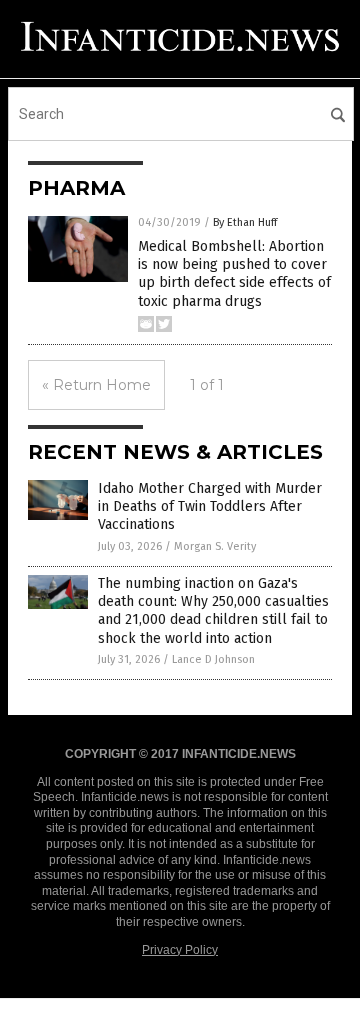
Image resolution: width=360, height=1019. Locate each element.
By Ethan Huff (245, 222)
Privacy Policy (180, 950)
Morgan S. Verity (215, 546)
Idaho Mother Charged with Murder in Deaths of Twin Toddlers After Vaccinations (210, 506)
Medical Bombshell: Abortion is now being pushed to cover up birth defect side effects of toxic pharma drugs (234, 274)
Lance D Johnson (213, 659)
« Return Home (96, 385)
